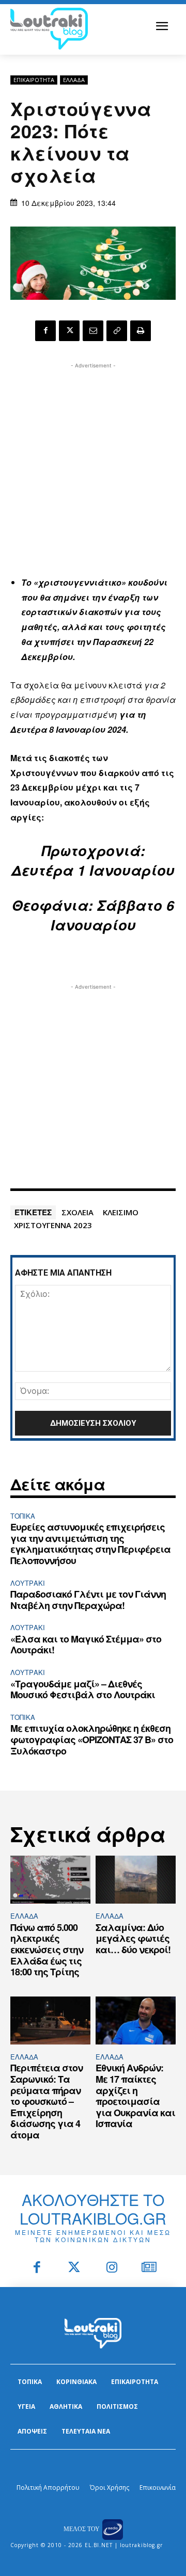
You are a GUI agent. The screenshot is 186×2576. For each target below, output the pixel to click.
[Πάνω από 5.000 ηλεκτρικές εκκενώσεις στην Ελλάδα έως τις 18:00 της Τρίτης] (50, 1880)
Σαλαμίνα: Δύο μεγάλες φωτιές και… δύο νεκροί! (133, 1938)
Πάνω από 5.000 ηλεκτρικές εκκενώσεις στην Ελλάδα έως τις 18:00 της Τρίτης (47, 1950)
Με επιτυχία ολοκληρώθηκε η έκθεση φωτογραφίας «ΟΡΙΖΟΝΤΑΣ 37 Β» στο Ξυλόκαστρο (92, 1739)
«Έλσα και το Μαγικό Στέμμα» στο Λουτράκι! (86, 1645)
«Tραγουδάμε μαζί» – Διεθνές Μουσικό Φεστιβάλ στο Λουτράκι (83, 1689)
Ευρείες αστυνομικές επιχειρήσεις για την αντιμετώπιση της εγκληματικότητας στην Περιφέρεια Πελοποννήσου (90, 1544)
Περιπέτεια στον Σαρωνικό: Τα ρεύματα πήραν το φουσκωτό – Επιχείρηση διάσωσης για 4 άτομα (47, 2101)
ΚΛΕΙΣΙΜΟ (121, 1212)
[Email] (93, 331)
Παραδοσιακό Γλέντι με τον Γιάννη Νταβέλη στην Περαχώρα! (88, 1600)
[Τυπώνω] (141, 331)
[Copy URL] (117, 331)
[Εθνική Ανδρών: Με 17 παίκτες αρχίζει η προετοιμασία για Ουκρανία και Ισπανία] (136, 2020)
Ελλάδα (74, 80)
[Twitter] (75, 2268)
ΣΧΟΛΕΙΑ (78, 1212)
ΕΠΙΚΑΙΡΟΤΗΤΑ (34, 80)
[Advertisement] (93, 464)
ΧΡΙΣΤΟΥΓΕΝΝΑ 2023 (53, 1225)
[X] (69, 331)
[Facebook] (45, 331)
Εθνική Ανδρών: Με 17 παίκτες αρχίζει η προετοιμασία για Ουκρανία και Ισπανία (135, 2096)
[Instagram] (112, 2268)
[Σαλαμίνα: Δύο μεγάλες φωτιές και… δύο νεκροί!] (136, 1880)
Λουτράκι (28, 1583)
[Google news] (150, 2268)
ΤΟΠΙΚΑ (23, 1516)
